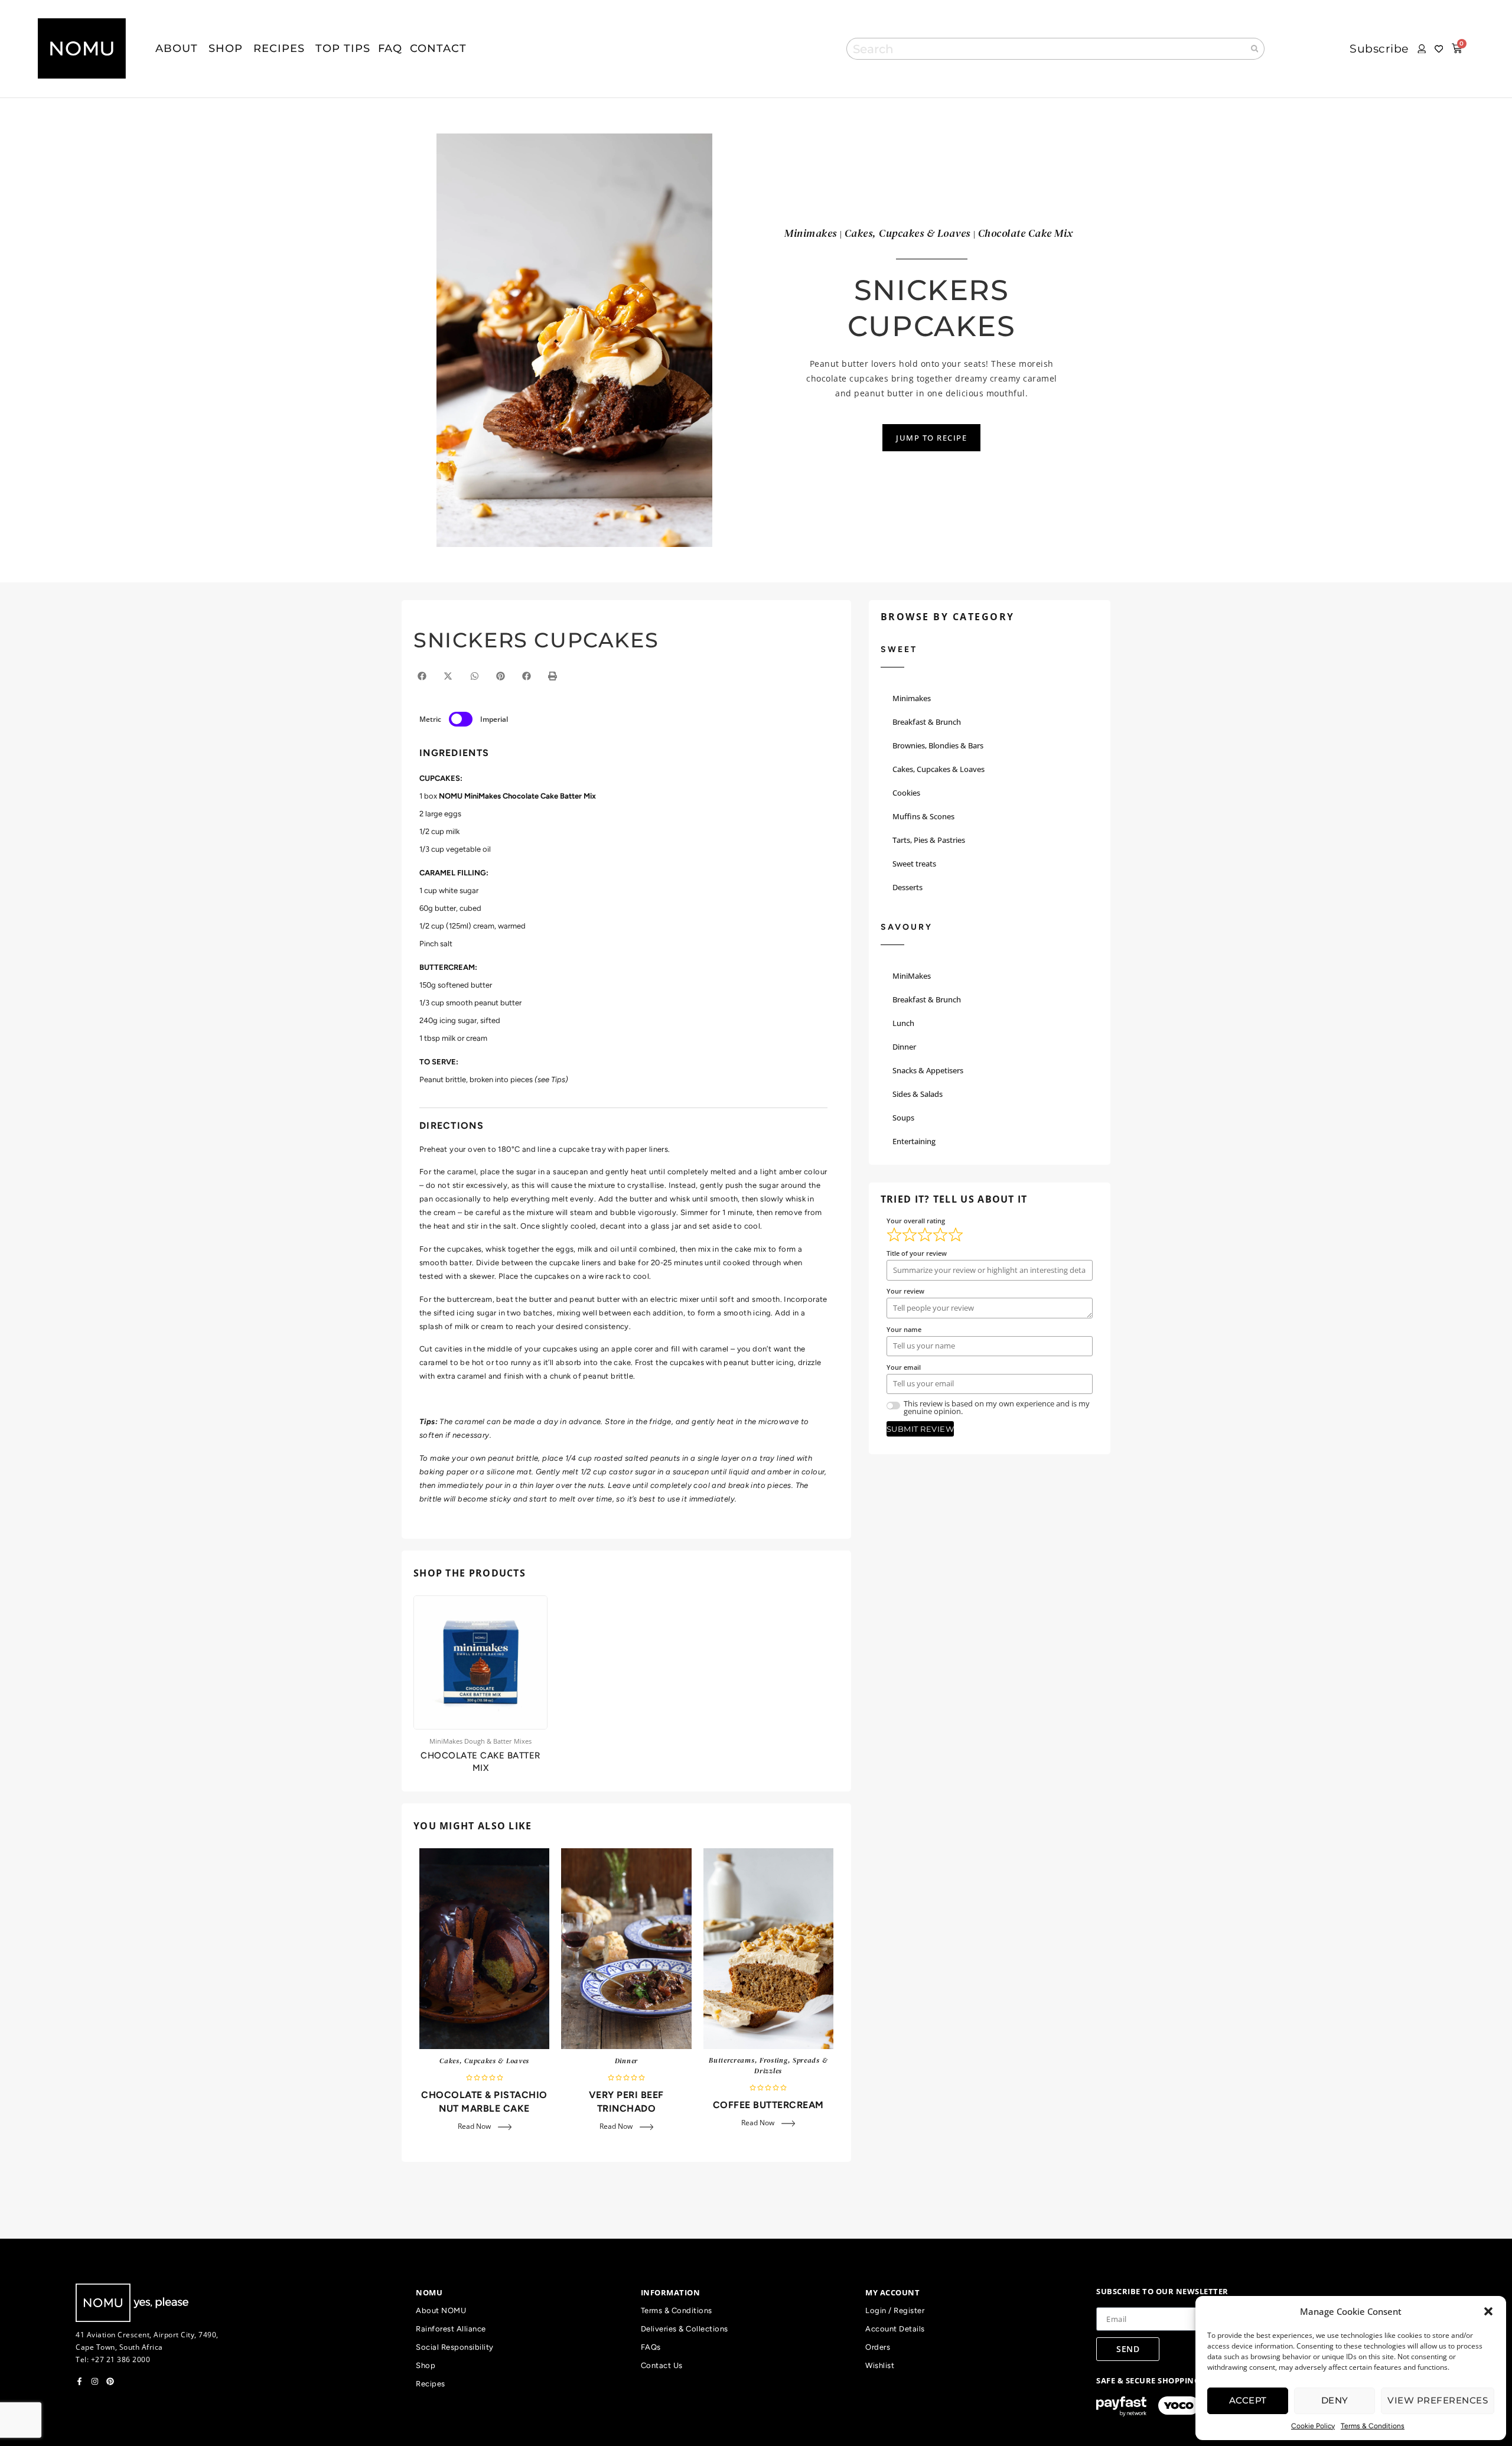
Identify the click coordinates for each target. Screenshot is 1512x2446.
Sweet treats (914, 864)
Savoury (907, 927)
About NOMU (441, 2310)
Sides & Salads (918, 1094)
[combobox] (1045, 49)
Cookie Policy (1313, 2426)
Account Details (895, 2329)
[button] (1488, 2311)
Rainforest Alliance (451, 2329)
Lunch (903, 1023)
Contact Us (662, 2365)
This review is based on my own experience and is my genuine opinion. (997, 1408)
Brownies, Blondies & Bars (938, 745)
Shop (426, 2365)
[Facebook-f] (79, 2381)
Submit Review (920, 1429)
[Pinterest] (110, 2381)
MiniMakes (912, 976)
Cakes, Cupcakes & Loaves (484, 2061)
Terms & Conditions (1373, 2426)
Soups (903, 1118)
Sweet (899, 649)
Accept (1248, 2400)
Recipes (431, 2384)
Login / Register (895, 2310)
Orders (878, 2347)
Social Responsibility (455, 2347)
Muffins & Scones (923, 816)
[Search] (1255, 49)
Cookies (906, 793)
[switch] (461, 719)
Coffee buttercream (768, 2105)
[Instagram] (95, 2381)
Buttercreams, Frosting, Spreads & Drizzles (768, 2066)
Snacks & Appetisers (928, 1070)
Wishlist (880, 2365)
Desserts (907, 887)
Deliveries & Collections (685, 2329)
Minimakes (912, 698)
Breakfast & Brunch (927, 722)
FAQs (651, 2347)
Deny (1335, 2400)
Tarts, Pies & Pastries (929, 840)
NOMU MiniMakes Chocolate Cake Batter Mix (517, 796)
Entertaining (914, 1141)
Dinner (626, 2061)
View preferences (1438, 2400)
